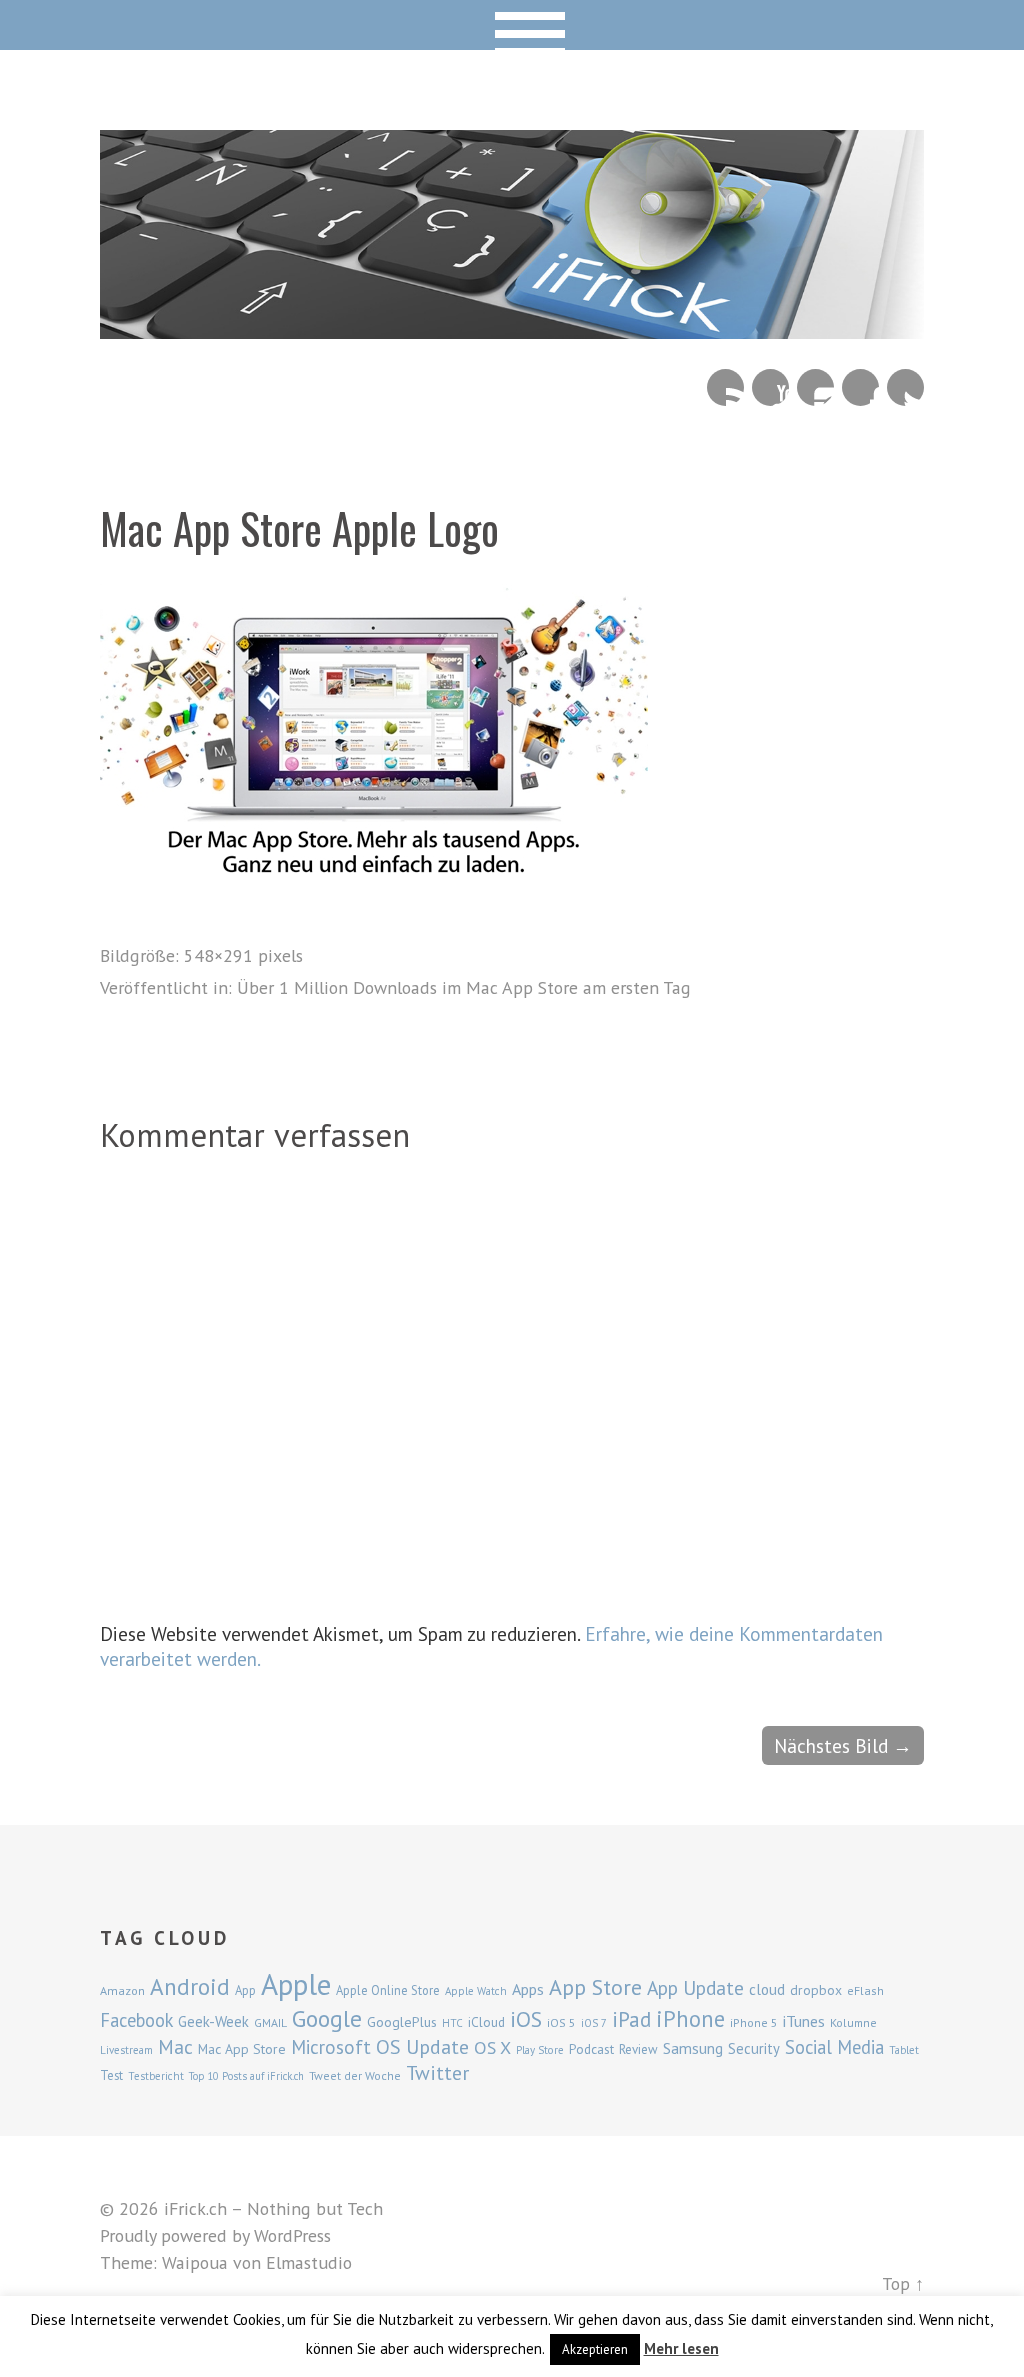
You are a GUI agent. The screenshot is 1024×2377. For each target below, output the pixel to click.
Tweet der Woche (355, 2075)
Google (327, 2018)
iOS (526, 2019)
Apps (528, 1989)
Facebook (860, 387)
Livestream (126, 2050)
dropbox (816, 1990)
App (245, 1990)
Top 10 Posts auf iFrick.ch (246, 2076)
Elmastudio (309, 2262)
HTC (452, 2023)
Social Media (834, 2047)
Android (190, 1986)
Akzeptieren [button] (595, 2349)
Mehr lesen (681, 2348)
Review (638, 2049)
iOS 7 (594, 2023)
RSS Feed (725, 387)
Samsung (693, 2048)
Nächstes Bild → (843, 1745)
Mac (175, 2046)
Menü (512, 25)
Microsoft (331, 2047)
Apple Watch (476, 1991)
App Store (595, 1987)
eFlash (865, 1990)
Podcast (591, 2049)
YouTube (770, 387)
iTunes (804, 2021)
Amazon (122, 1990)
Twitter (905, 387)
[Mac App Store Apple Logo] (374, 867)
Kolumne (853, 2022)
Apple (296, 1984)
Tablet (904, 2050)
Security (754, 2048)
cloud (767, 1989)
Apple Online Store (388, 1990)
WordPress (292, 2235)
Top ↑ (903, 2283)
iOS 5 (561, 2022)
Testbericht (156, 2076)
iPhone (690, 2018)
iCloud (486, 2022)
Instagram (815, 387)
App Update (695, 1987)
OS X (492, 2047)
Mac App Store (242, 2049)
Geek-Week (213, 2021)
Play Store (540, 2050)
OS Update (422, 2047)
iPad (631, 2019)
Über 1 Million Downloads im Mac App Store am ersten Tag (464, 987)
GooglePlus (402, 2022)
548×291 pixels (243, 955)
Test (111, 2075)
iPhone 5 (754, 2022)
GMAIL (270, 2022)
